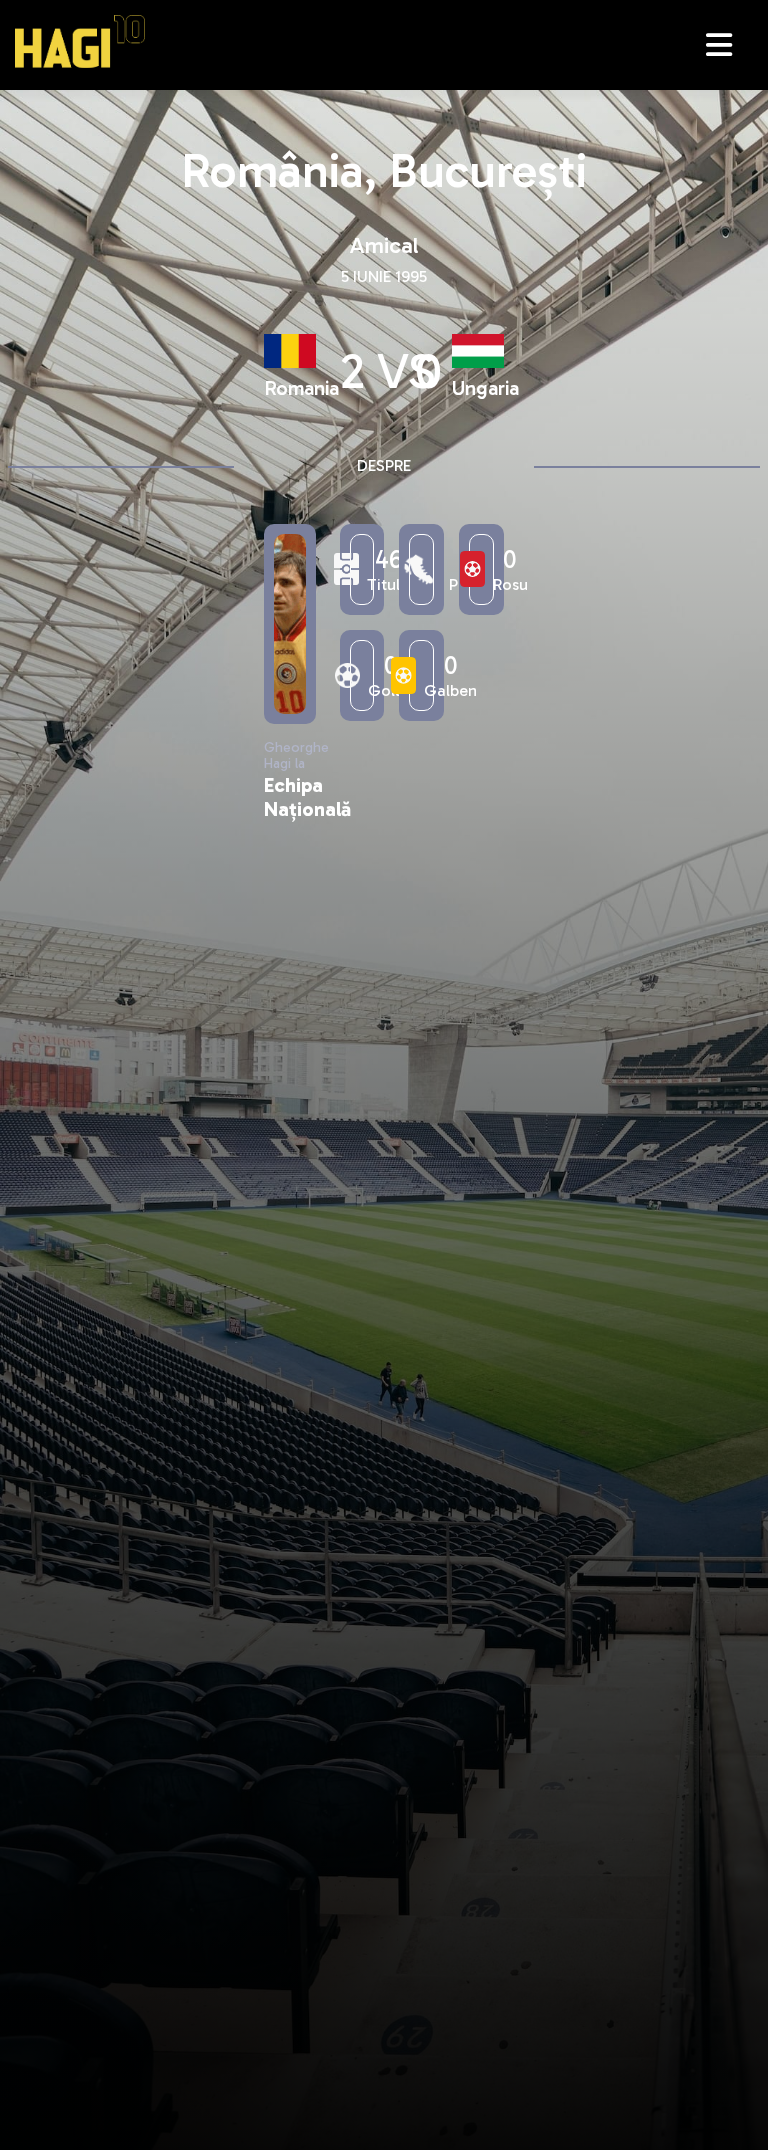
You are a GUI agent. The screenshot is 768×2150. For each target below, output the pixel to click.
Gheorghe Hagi (80, 41)
